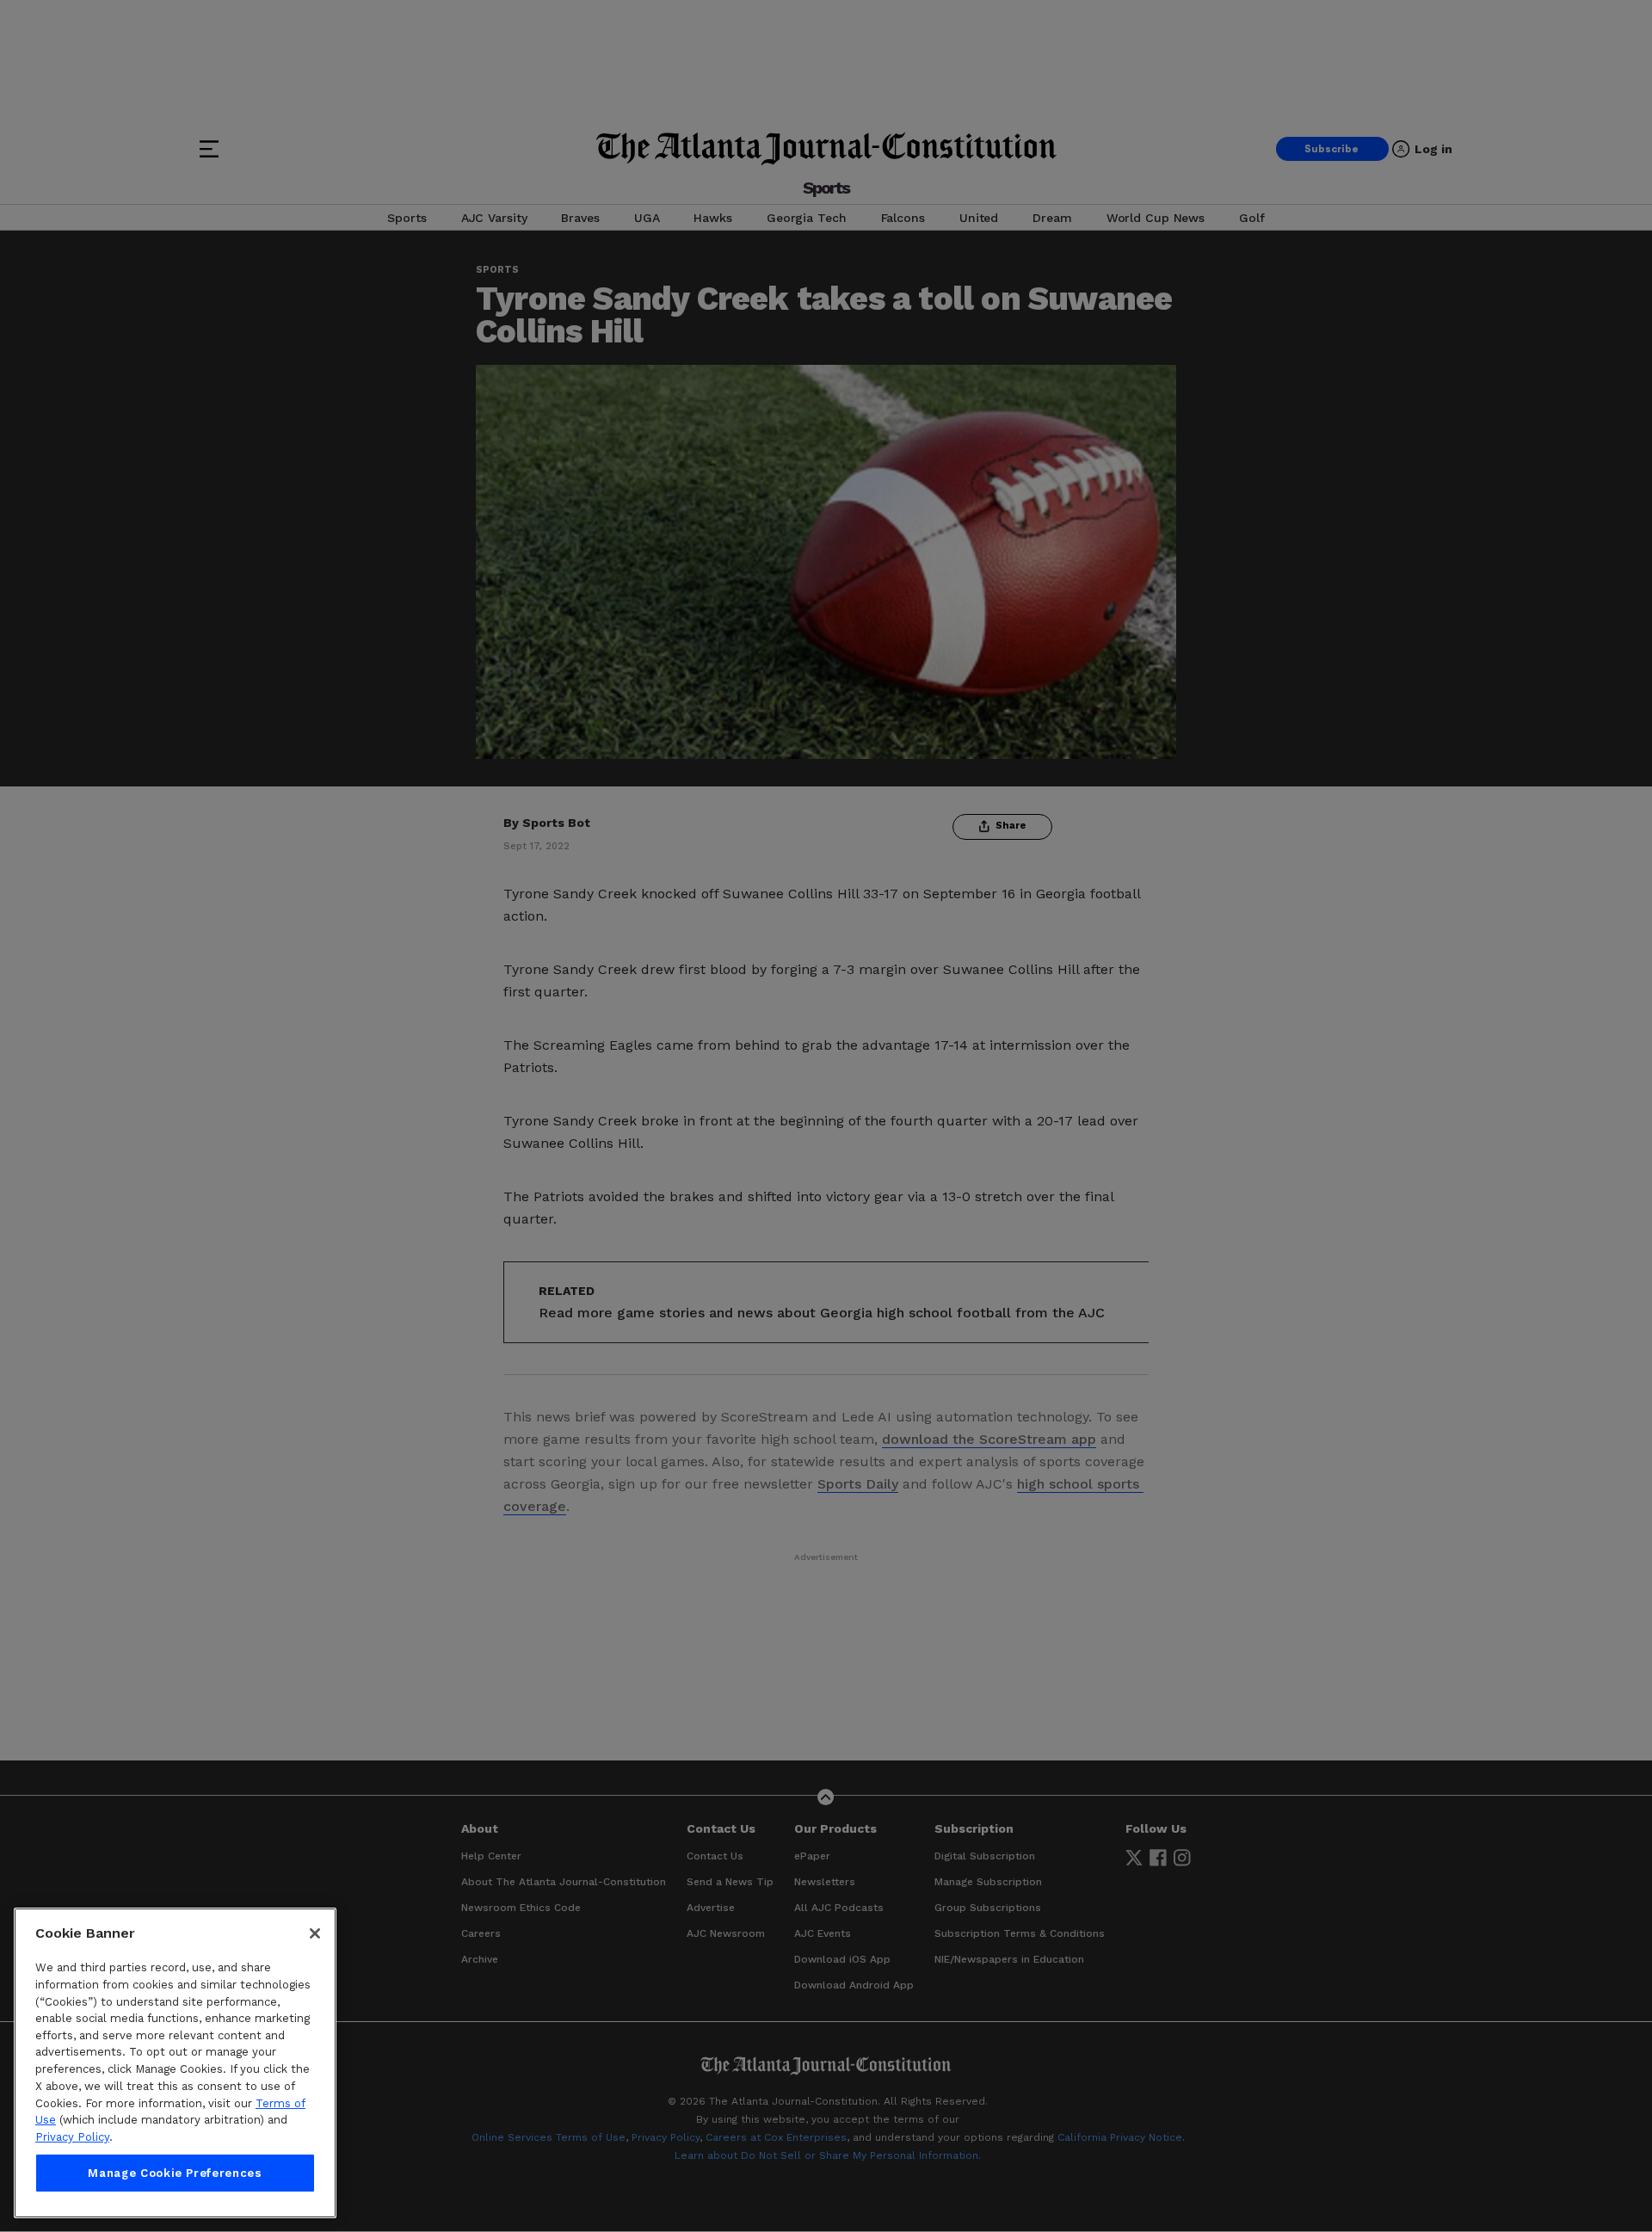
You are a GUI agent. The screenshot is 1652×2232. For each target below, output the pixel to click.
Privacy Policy (72, 2137)
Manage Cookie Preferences (175, 2173)
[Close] (315, 1933)
